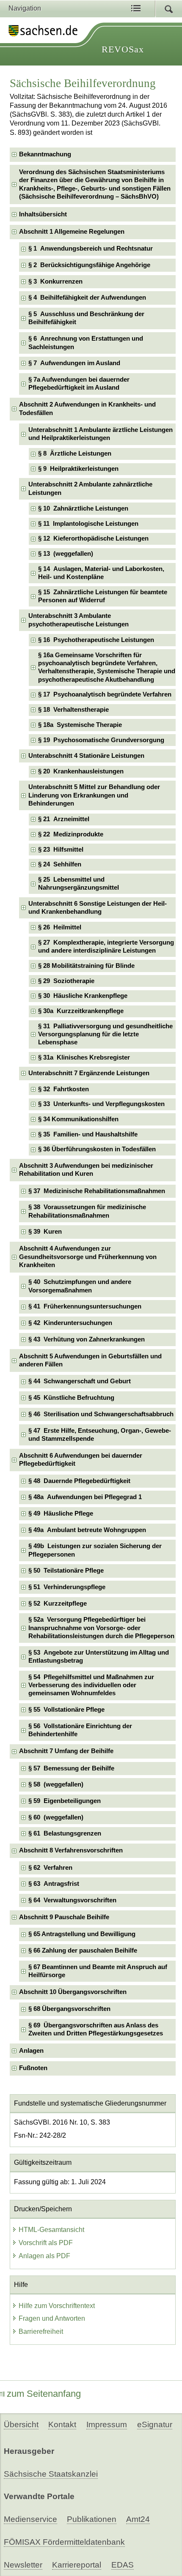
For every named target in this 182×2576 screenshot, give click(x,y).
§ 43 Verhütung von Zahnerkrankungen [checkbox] (87, 1339)
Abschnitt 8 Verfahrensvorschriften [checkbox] (71, 1850)
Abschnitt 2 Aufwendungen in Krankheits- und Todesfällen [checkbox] (87, 408)
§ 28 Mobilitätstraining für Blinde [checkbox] (86, 966)
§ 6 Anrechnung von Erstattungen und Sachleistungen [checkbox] (86, 343)
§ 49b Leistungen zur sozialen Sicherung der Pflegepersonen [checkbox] (95, 1550)
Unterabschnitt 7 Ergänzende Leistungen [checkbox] (89, 1073)
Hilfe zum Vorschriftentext (57, 2306)
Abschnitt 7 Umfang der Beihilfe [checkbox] (66, 1751)
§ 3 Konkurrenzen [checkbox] (55, 281)
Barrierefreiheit (41, 2332)
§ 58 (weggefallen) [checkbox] (56, 1784)
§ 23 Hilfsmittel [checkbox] (61, 850)
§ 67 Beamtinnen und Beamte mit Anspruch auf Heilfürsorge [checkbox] (98, 1971)
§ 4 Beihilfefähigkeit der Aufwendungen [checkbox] (87, 298)
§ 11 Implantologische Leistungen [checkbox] (88, 524)
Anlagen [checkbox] (31, 2051)
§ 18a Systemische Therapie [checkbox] (80, 725)
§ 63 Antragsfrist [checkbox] (54, 1884)
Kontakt (62, 2424)
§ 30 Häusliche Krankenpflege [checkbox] (83, 996)
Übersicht (21, 2424)
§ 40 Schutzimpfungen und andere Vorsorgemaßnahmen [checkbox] (80, 1286)
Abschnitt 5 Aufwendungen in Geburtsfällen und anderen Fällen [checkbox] (90, 1360)
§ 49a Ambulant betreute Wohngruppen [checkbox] (87, 1530)
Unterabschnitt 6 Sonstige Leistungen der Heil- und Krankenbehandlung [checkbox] (98, 908)
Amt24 (138, 2519)
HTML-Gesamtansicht (51, 2230)
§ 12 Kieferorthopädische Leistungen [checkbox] (93, 538)
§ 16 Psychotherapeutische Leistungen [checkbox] (96, 640)
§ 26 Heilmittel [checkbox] (60, 927)
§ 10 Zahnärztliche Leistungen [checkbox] (83, 508)
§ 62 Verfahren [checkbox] (50, 1868)
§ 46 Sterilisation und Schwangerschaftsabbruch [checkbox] (101, 1414)
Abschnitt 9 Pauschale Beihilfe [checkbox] (64, 1917)
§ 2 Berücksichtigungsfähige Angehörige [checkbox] (89, 265)
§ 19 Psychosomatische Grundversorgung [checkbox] (101, 740)
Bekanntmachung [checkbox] (45, 154)
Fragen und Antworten (52, 2318)
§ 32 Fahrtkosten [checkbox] (63, 1089)
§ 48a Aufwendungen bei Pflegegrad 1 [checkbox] (85, 1497)
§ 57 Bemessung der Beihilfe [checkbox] (71, 1768)
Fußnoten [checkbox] (33, 2068)
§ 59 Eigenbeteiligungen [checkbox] (65, 1801)
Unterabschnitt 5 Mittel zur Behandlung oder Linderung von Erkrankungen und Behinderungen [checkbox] (94, 795)
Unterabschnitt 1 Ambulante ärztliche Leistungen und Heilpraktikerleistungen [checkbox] (101, 434)
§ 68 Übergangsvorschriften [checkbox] (69, 2009)
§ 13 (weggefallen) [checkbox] (66, 554)
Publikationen (92, 2519)
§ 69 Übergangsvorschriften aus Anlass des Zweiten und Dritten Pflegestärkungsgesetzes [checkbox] (96, 2029)
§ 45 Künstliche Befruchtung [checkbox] (71, 1398)
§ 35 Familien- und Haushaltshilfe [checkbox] (88, 1134)
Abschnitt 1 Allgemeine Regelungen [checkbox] (72, 232)
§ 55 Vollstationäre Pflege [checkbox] (66, 1710)
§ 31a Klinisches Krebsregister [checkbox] (84, 1057)
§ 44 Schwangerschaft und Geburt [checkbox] (80, 1381)
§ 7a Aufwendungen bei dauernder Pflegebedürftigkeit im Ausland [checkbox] (79, 384)
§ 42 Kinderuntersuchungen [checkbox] (70, 1323)
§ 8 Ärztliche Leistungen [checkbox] (75, 453)
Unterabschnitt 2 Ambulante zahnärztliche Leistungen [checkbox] (90, 488)
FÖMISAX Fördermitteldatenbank (64, 2542)
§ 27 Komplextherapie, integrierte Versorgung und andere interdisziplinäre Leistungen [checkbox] (106, 947)
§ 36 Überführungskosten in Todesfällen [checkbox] (97, 1149)
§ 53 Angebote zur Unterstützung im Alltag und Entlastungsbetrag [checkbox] (99, 1657)
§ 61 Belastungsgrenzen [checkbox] (65, 1833)
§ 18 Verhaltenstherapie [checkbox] (73, 710)
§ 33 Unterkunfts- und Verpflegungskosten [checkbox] (101, 1104)
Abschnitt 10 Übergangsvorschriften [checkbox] (73, 1992)
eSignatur (155, 2424)
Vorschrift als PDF (46, 2243)
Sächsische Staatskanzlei (51, 2474)
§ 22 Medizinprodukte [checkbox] (71, 834)
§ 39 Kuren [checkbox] (45, 1232)
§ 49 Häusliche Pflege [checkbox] (61, 1513)
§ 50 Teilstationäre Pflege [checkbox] (66, 1571)
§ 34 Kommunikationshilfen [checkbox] (78, 1119)
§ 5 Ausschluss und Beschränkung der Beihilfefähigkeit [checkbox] (86, 318)
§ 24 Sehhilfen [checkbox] (60, 864)
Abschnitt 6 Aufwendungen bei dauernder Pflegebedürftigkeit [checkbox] (81, 1460)
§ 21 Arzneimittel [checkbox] (64, 819)
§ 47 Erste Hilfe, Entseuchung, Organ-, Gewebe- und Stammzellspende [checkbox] (100, 1435)
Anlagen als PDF (44, 2256)
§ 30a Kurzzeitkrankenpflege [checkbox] (81, 1011)
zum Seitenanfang (44, 2394)
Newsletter (23, 2565)
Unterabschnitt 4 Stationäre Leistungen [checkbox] (86, 756)
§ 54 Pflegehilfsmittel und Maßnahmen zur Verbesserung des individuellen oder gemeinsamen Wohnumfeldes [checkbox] (91, 1685)
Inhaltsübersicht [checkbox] (43, 214)
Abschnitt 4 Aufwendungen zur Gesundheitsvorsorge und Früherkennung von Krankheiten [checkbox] (88, 1257)
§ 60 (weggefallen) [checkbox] (56, 1817)
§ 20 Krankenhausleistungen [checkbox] (81, 771)
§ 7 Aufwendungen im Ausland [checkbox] (74, 363)
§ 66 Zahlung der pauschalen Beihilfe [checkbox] (83, 1950)
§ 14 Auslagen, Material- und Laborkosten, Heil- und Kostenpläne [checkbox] (101, 573)
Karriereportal (77, 2565)
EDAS (123, 2565)
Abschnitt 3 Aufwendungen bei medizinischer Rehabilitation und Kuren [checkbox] (86, 1170)
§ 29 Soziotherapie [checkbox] (66, 981)
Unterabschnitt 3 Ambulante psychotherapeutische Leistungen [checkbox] (79, 620)
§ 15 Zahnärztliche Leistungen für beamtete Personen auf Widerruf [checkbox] (103, 596)
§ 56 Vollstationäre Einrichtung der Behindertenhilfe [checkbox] (80, 1730)
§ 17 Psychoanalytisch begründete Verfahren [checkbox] (105, 694)
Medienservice (30, 2519)
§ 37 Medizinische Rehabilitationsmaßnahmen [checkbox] (97, 1191)
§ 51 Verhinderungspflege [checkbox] (67, 1587)
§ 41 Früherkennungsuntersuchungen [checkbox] (85, 1306)
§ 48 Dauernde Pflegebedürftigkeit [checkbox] (79, 1481)
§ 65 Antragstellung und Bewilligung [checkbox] (82, 1934)
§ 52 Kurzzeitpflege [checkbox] (58, 1604)
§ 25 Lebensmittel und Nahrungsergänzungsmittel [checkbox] (79, 884)
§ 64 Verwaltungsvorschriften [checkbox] (72, 1900)
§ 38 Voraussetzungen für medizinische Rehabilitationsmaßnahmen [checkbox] (87, 1211)
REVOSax (123, 49)
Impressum (107, 2424)
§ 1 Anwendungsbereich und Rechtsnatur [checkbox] (91, 249)
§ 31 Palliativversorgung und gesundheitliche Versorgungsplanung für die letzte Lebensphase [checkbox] (105, 1034)
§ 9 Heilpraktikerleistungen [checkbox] (78, 469)
